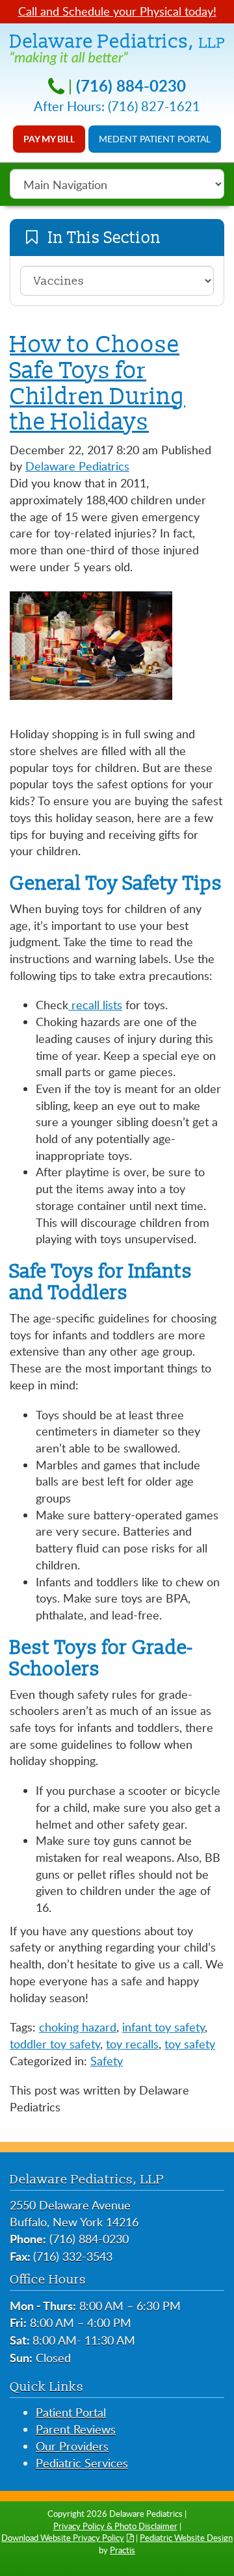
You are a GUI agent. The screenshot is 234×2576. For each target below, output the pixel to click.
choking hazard (78, 2027)
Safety (107, 2061)
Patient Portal (71, 2412)
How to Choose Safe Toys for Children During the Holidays (97, 383)
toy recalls (132, 2044)
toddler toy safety (55, 2044)
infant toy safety (163, 2027)
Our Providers (72, 2446)
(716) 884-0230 (131, 85)
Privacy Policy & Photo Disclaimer (115, 2526)
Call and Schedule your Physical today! (117, 11)
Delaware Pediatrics (77, 466)
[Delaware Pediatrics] (117, 47)
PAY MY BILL (49, 139)
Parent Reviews (76, 2429)
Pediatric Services (82, 2463)
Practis (123, 2550)
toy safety (190, 2044)
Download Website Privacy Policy (63, 2538)
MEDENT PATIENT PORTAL (155, 139)
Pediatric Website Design (186, 2538)
